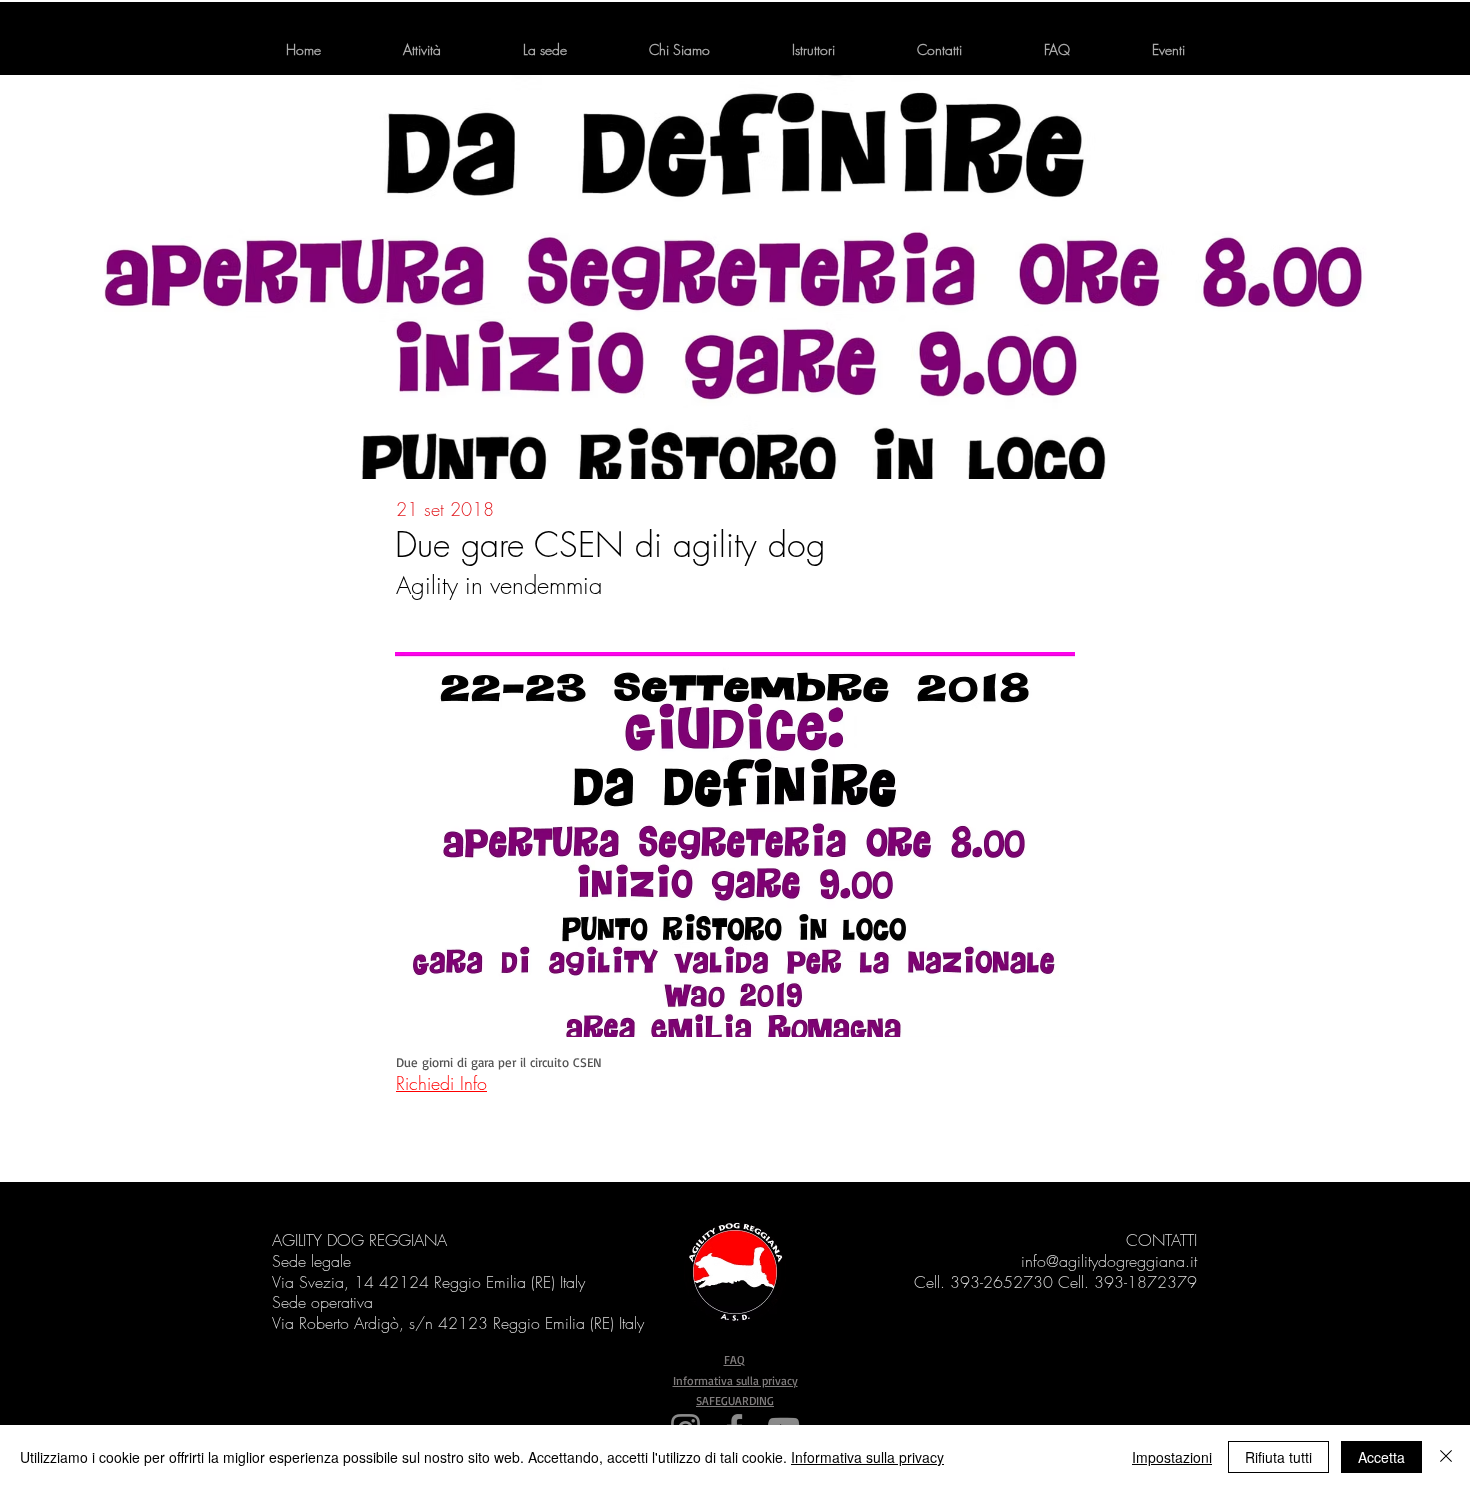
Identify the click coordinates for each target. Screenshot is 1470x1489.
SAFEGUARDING (735, 1400)
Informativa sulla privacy (735, 1380)
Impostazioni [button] (1172, 1457)
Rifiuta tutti (1278, 1457)
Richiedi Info (441, 1083)
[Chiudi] (1446, 1457)
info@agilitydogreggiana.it (1109, 1261)
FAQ (734, 1359)
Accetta (1381, 1457)
